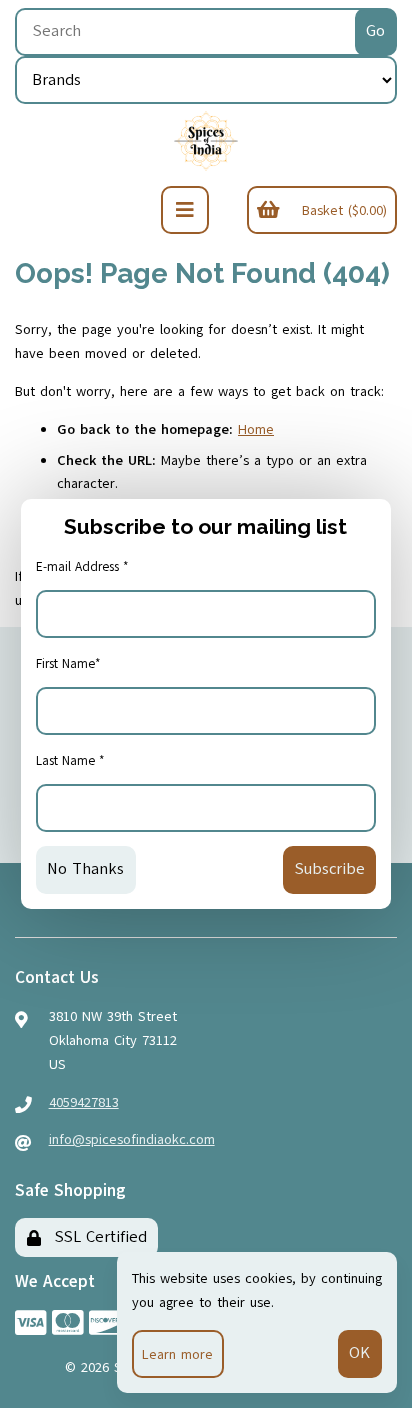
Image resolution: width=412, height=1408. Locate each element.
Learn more (177, 1354)
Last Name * (70, 761)
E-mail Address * (82, 567)
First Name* (68, 664)
